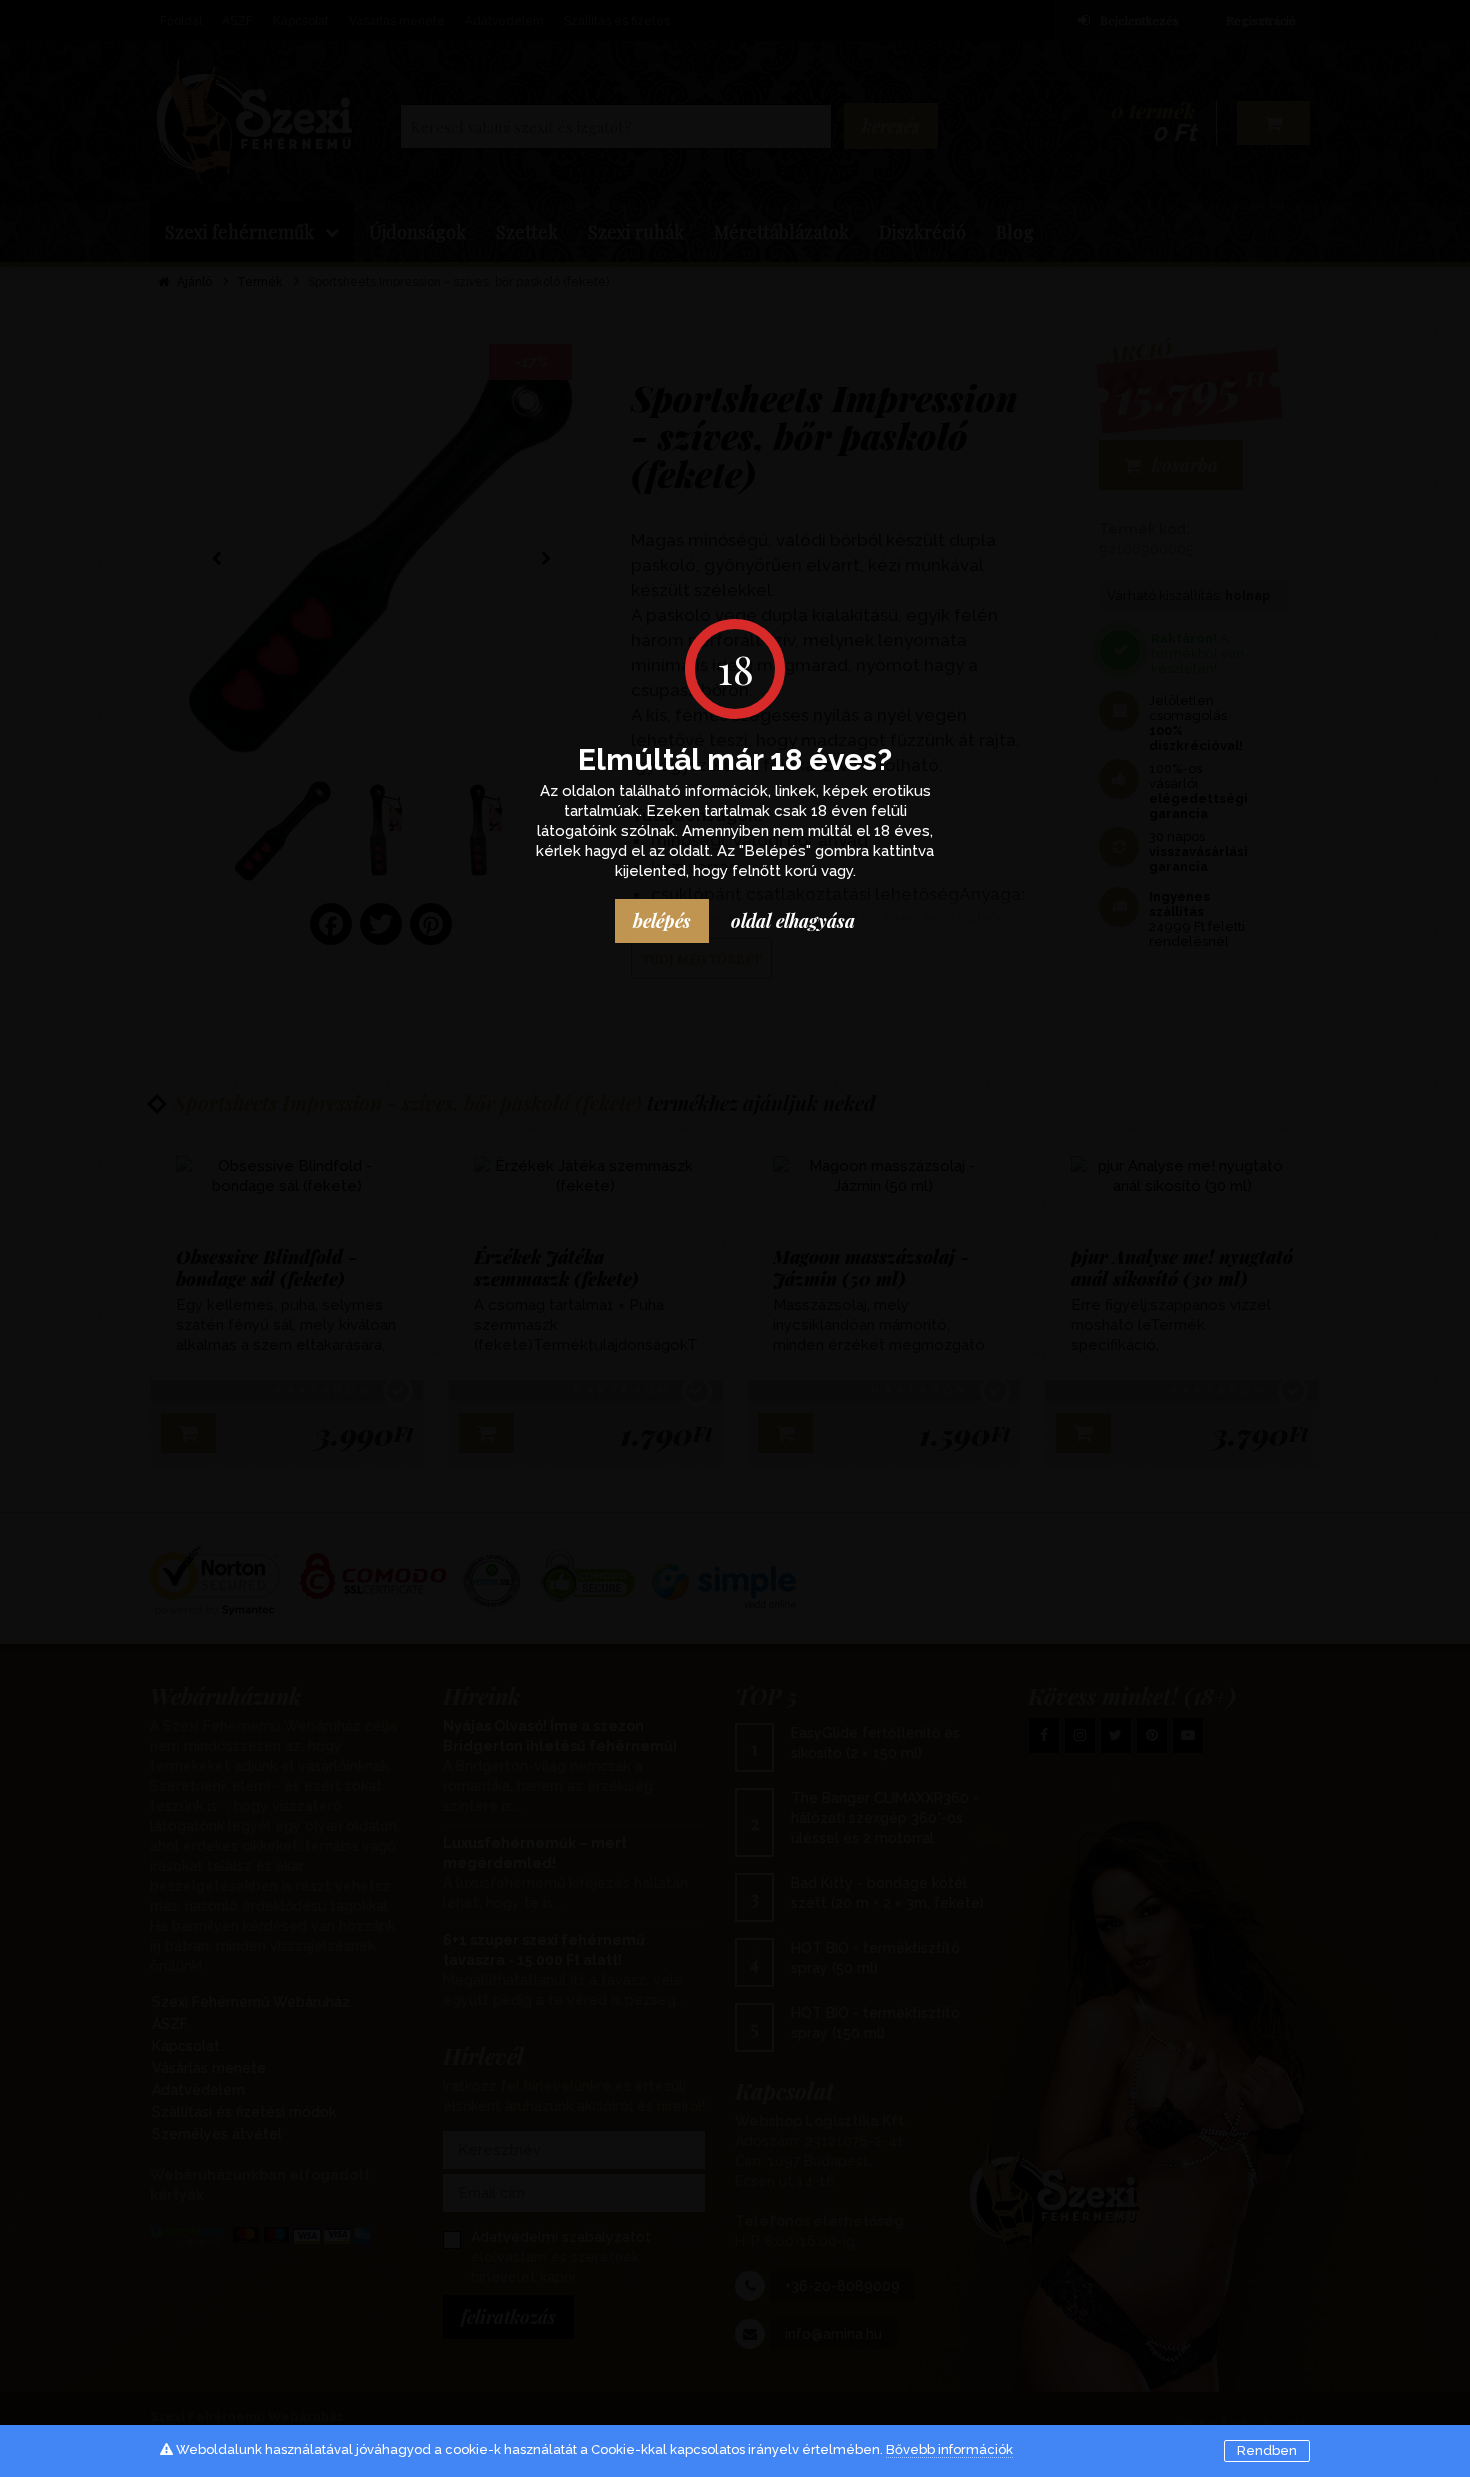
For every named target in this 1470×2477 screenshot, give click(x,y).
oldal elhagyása (793, 921)
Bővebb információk (949, 2449)
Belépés (662, 921)
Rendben (1267, 2450)
